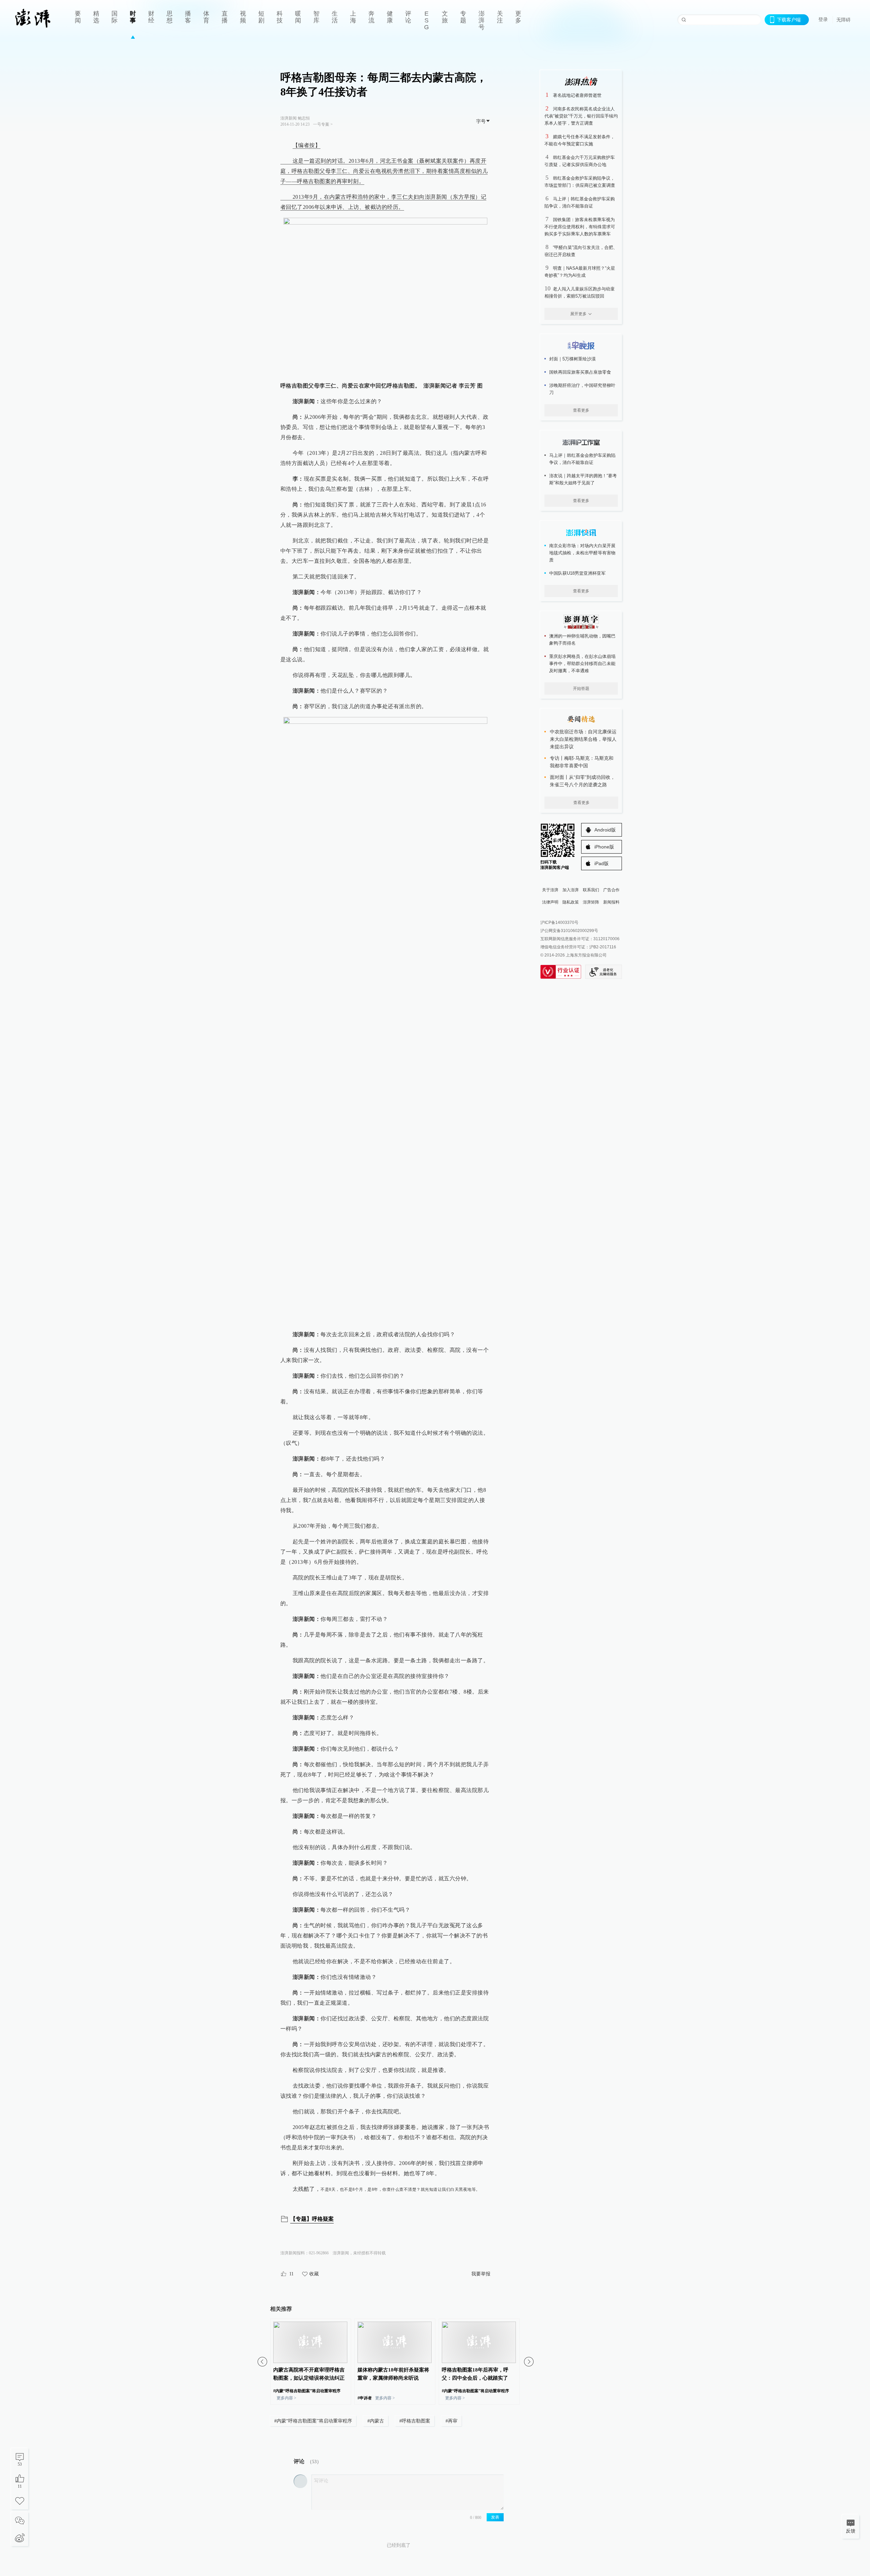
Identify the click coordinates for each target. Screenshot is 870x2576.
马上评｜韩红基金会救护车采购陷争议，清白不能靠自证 (582, 459)
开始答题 (581, 688)
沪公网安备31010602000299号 (569, 931)
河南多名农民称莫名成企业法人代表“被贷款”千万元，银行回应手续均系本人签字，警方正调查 (581, 116)
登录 (823, 19)
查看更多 (581, 410)
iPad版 (602, 863)
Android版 (605, 830)
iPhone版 (604, 847)
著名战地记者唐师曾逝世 (577, 95)
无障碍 (843, 20)
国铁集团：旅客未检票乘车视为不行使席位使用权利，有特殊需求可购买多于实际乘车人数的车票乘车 (580, 227)
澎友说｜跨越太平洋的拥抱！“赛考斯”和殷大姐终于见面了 (583, 479)
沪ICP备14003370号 (559, 923)
